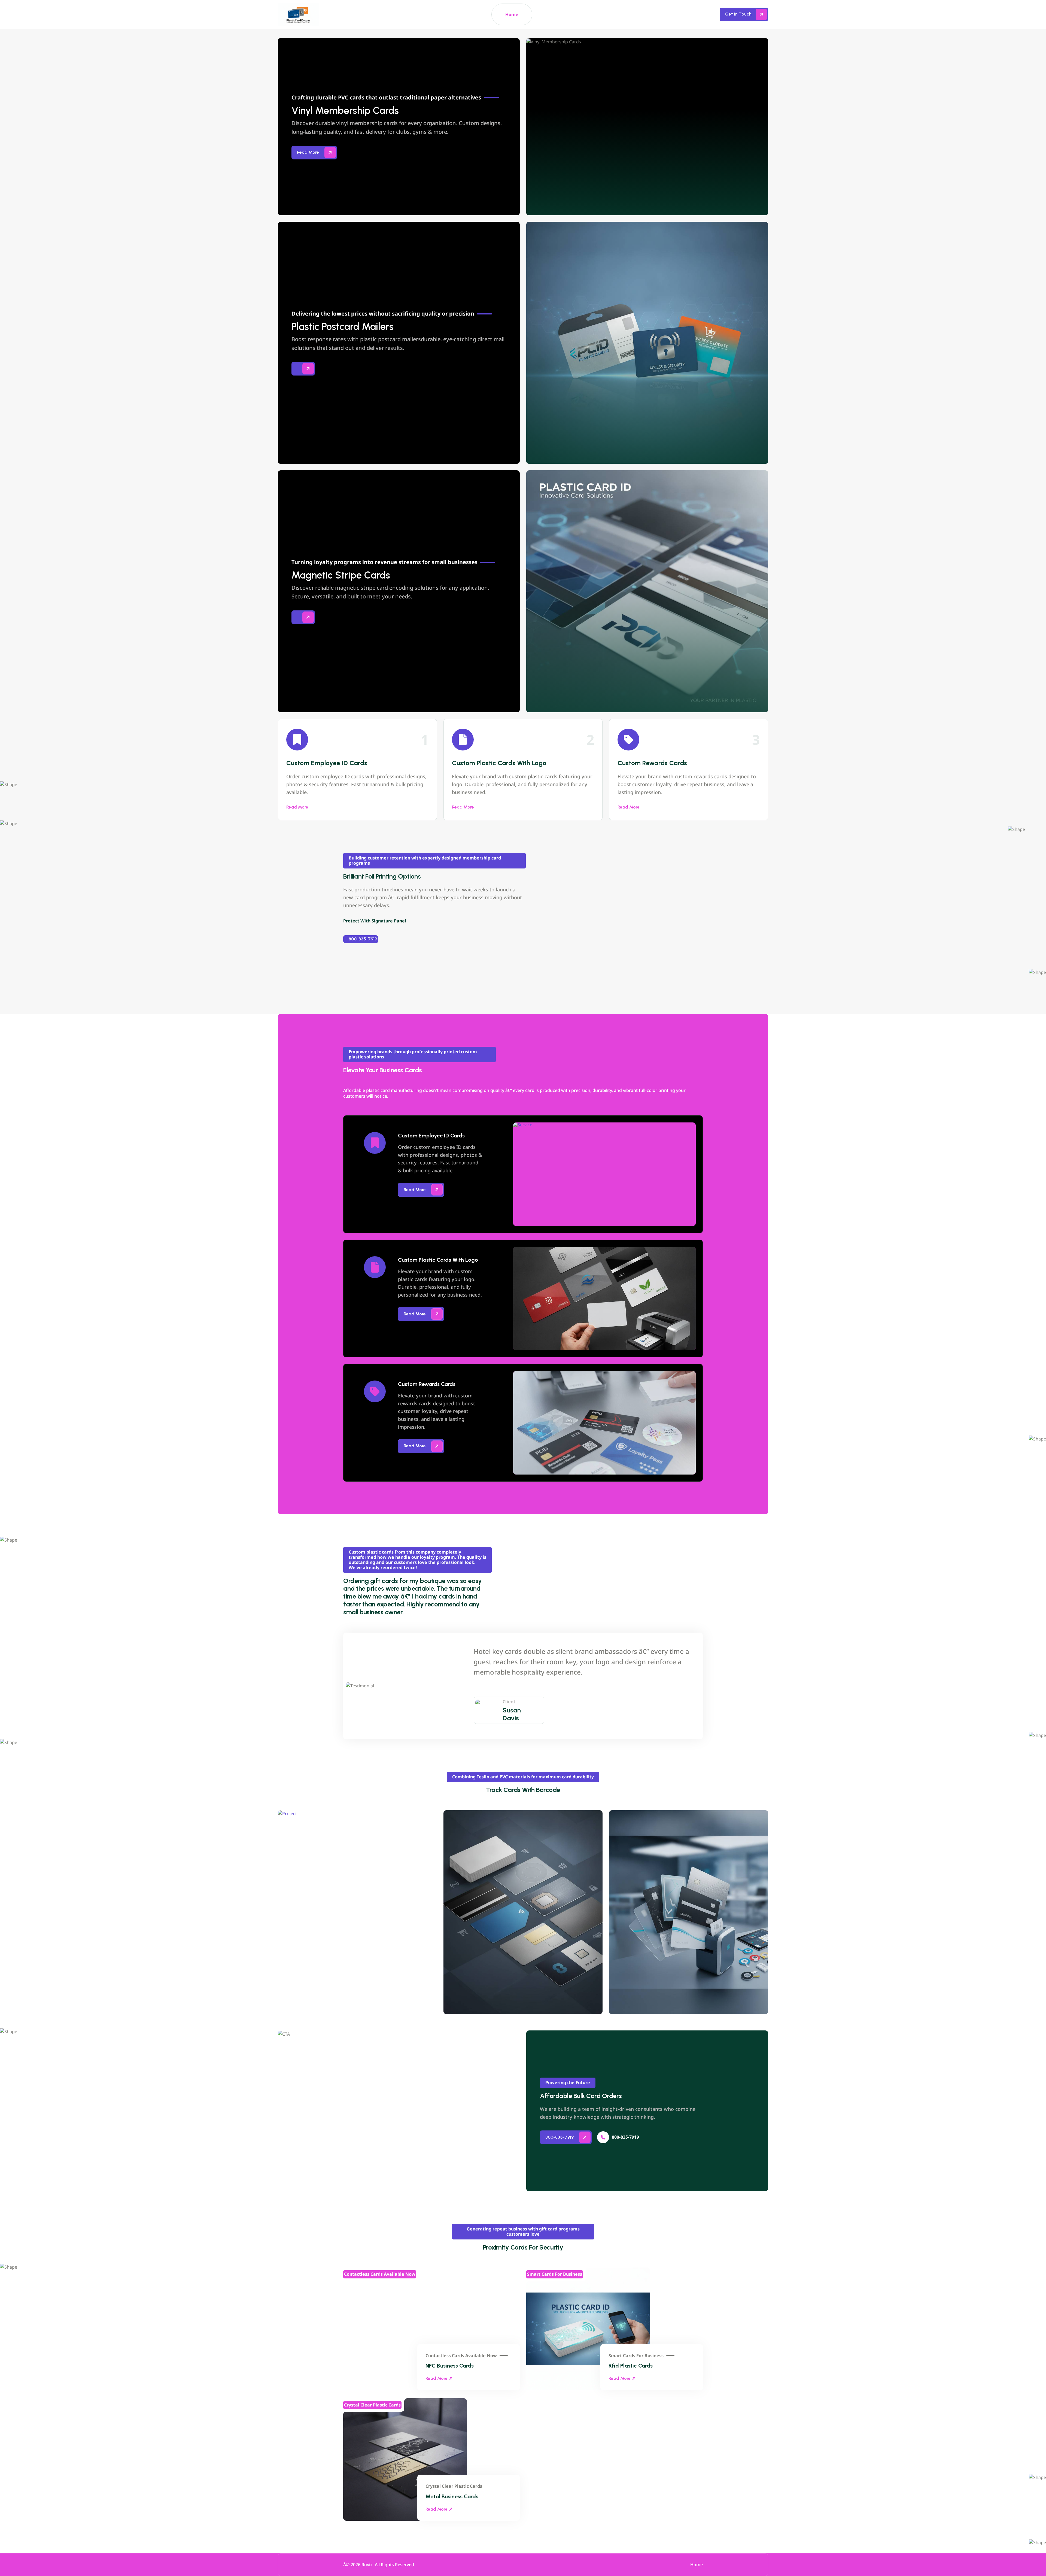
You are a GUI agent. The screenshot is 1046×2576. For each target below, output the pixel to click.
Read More (297, 807)
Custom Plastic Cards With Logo (499, 763)
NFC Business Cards (450, 2366)
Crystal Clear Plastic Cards (454, 2486)
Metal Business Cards (452, 2496)
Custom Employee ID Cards (327, 763)
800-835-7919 (363, 939)
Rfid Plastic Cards (631, 2366)
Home (512, 14)
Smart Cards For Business (636, 2356)
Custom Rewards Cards (652, 763)
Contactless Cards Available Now (461, 2356)
